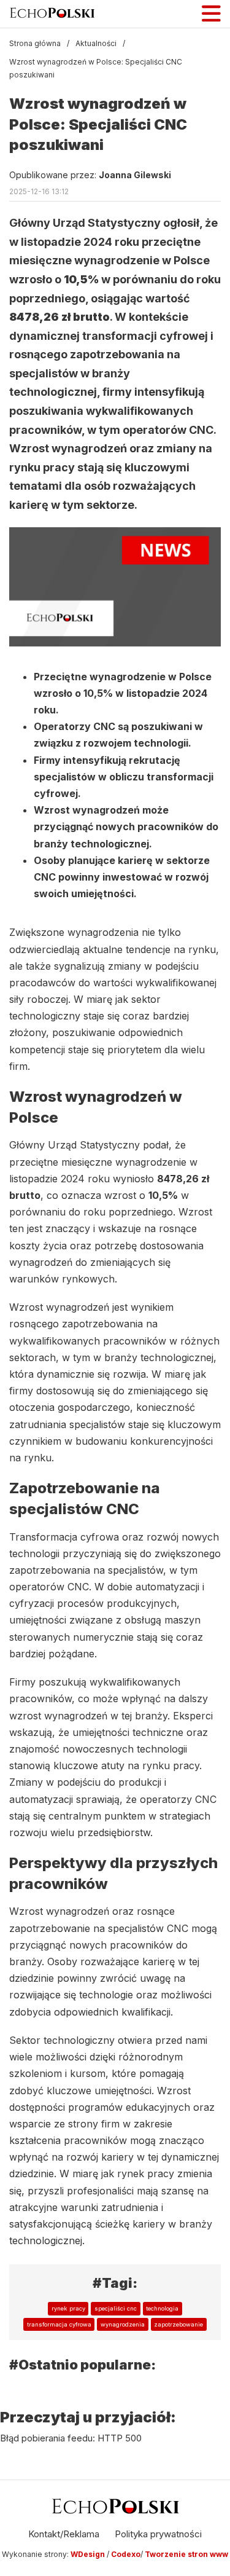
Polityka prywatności (158, 2534)
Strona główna (35, 43)
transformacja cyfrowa (59, 2324)
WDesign (89, 2554)
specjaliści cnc (116, 2308)
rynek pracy (68, 2308)
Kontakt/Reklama (64, 2534)
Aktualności (96, 43)
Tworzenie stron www (186, 2554)
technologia (162, 2308)
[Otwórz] (211, 14)
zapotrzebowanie (178, 2324)
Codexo (126, 2554)
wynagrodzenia (123, 2324)
